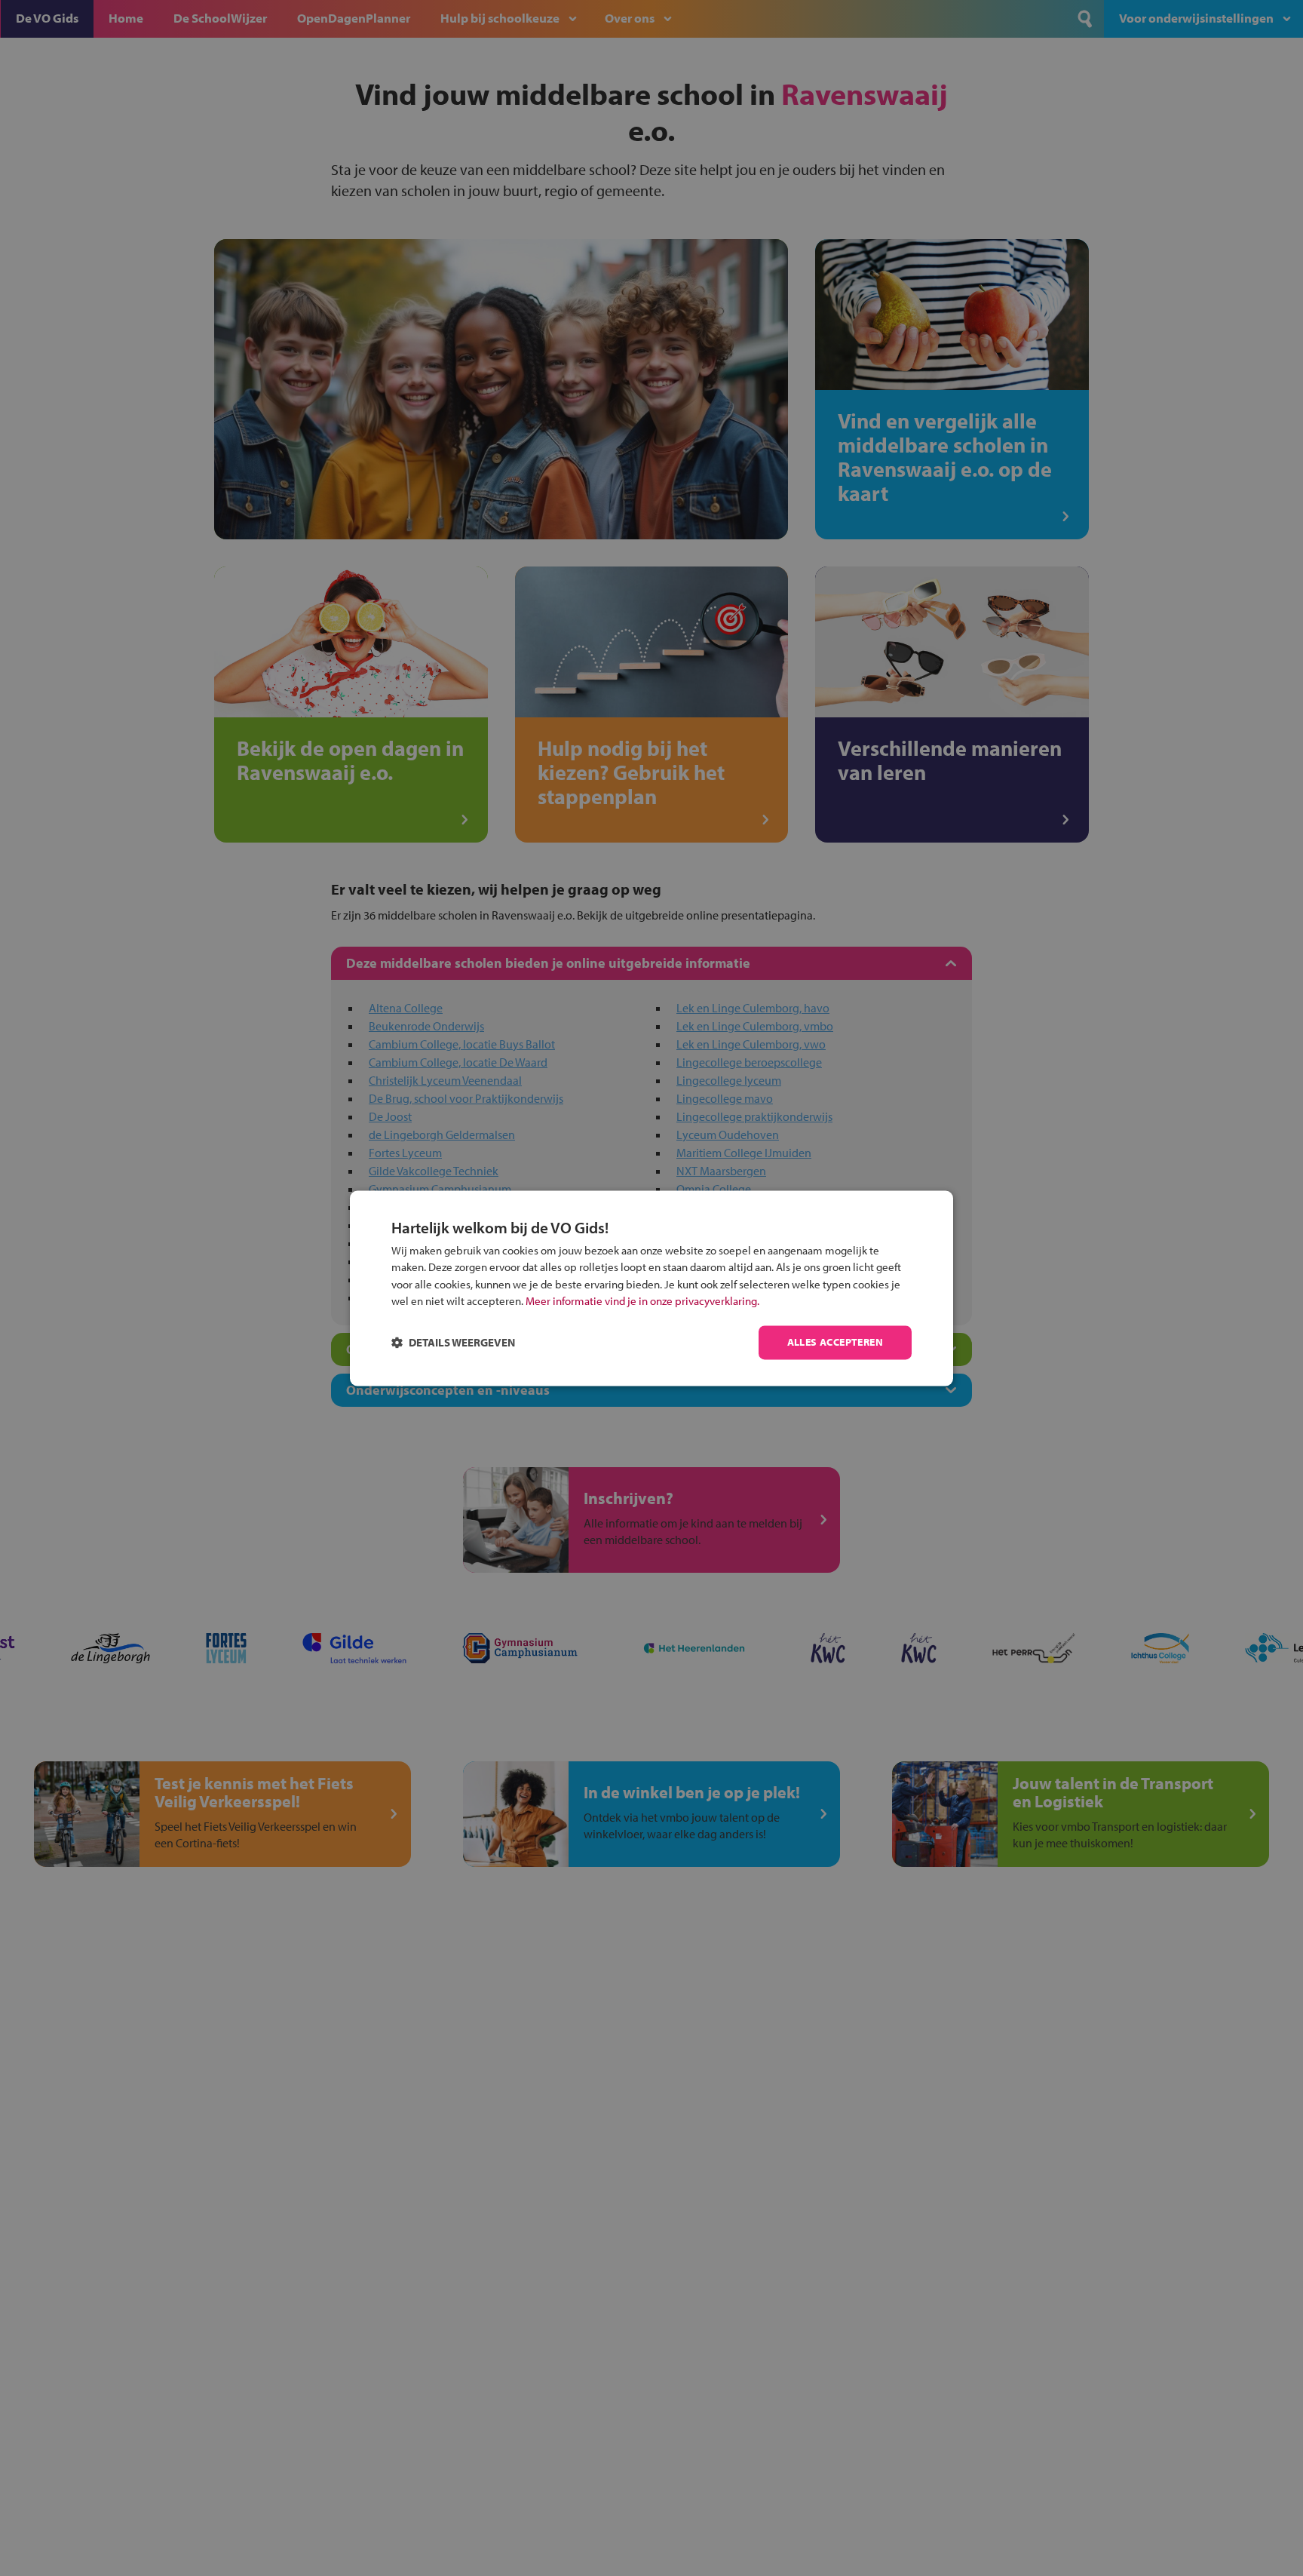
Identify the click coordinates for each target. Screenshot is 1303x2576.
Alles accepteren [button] (835, 1342)
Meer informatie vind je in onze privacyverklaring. (642, 1302)
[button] (453, 1342)
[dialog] (651, 1288)
